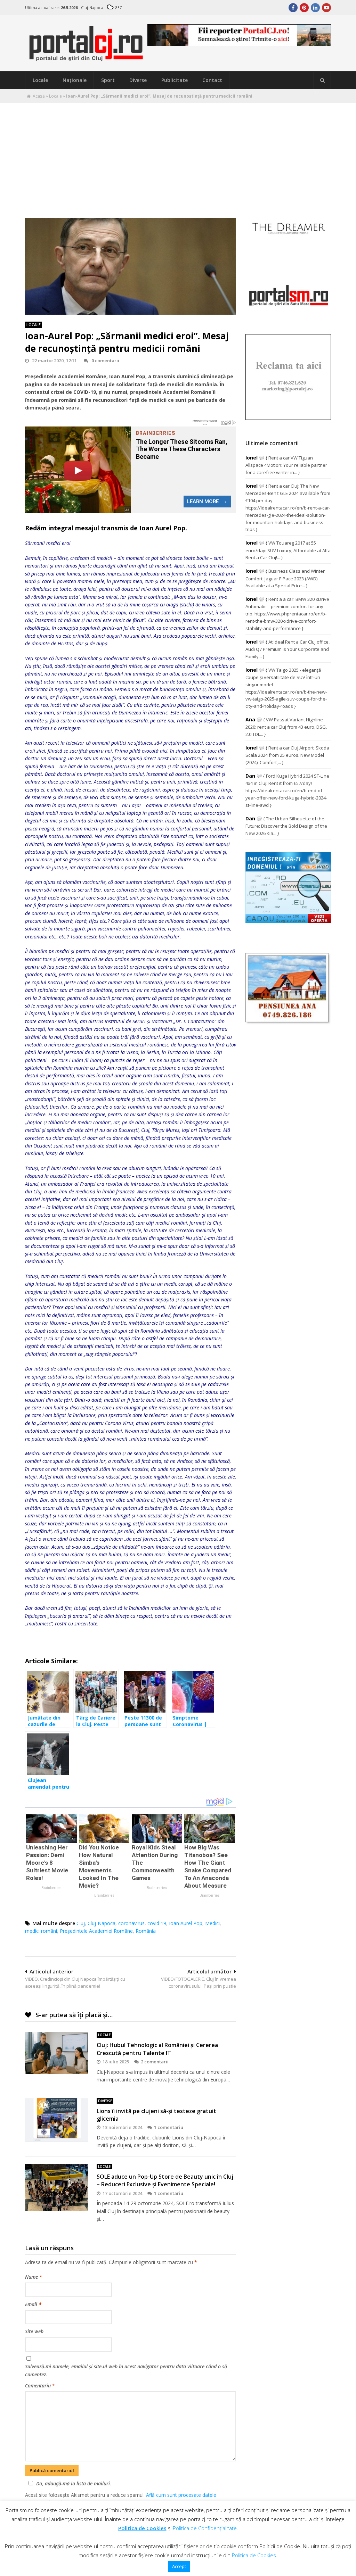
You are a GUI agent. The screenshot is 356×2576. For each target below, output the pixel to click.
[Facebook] (293, 8)
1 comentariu (169, 2127)
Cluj (81, 1923)
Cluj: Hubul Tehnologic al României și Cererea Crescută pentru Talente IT (157, 2049)
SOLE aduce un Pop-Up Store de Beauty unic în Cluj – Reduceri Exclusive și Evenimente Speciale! (165, 2180)
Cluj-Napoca (102, 1923)
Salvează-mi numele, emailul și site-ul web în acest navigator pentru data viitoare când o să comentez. (126, 2370)
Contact (212, 80)
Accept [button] (179, 2566)
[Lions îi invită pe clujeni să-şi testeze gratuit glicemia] (57, 2120)
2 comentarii (155, 2062)
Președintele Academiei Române (96, 1931)
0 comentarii (105, 361)
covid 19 (157, 1923)
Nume (34, 2277)
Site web (34, 2331)
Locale (40, 80)
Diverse (138, 80)
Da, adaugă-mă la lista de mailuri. (74, 2483)
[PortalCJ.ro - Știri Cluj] (86, 59)
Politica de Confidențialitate (205, 2528)
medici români (41, 1931)
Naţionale (75, 80)
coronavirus (131, 1923)
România (146, 1931)
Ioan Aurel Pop (186, 1923)
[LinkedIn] (315, 8)
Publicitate (175, 80)
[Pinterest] (304, 8)
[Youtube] (326, 8)
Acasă (39, 96)
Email (33, 2304)
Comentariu (40, 2386)
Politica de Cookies (142, 2528)
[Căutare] (322, 80)
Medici (212, 1923)
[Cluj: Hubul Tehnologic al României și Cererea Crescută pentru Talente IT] (57, 2053)
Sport (108, 80)
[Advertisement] (178, 155)
